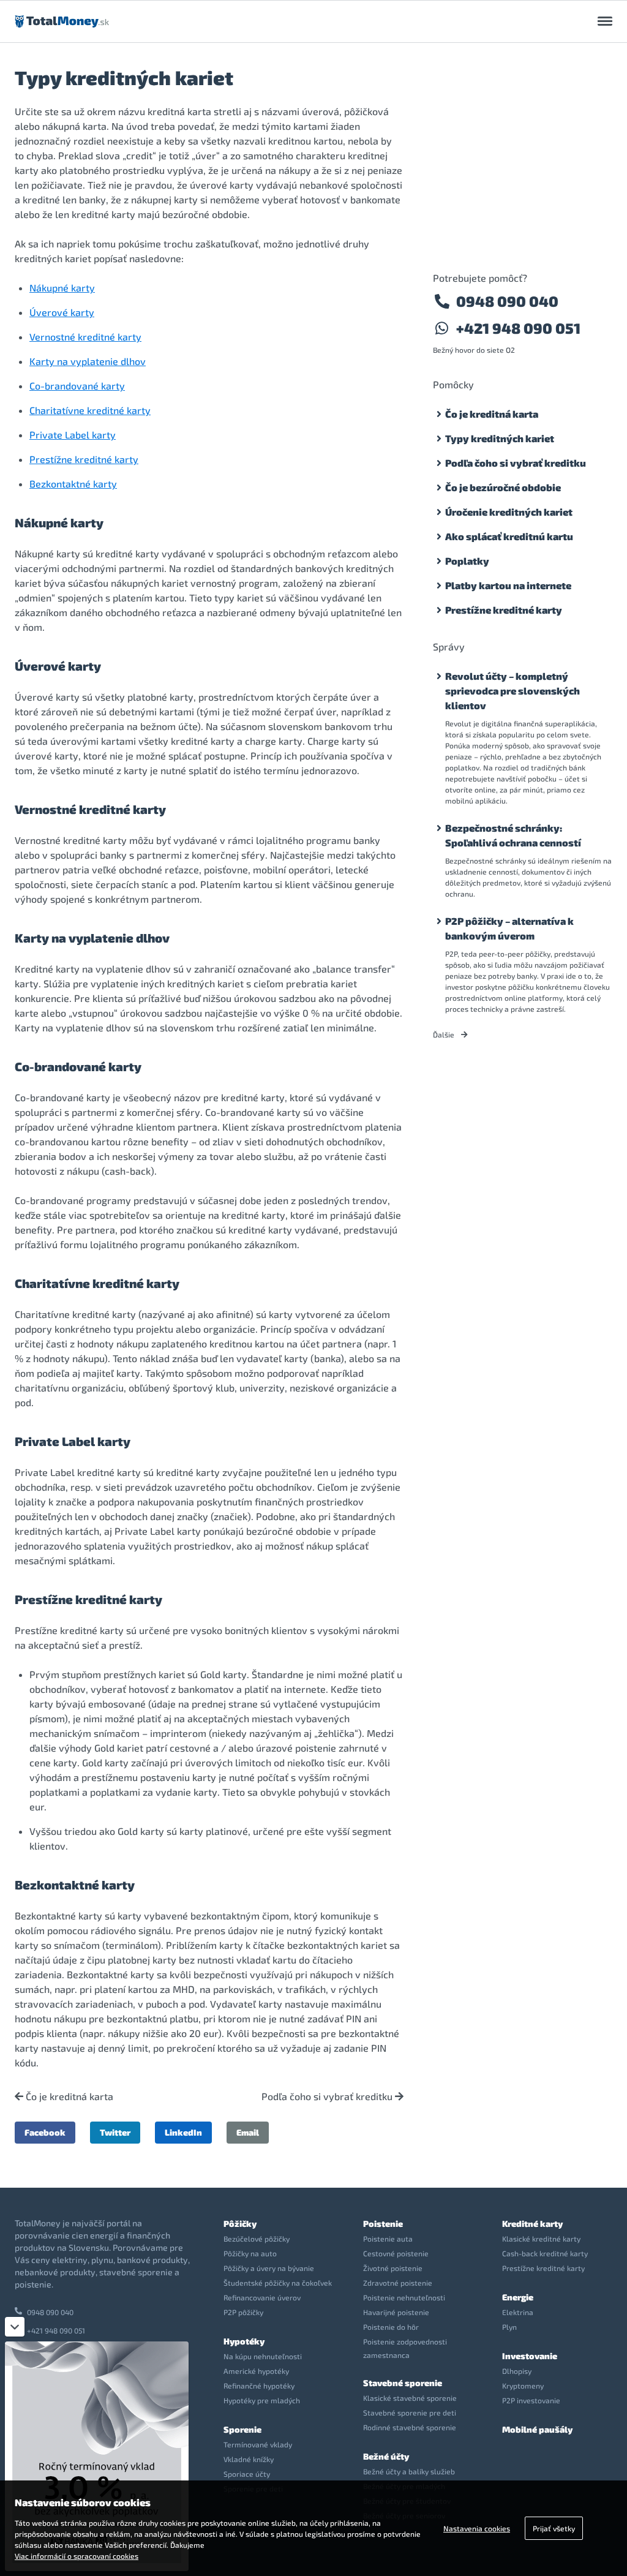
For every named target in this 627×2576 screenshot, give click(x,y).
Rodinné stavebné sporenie (410, 2427)
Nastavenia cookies (477, 2528)
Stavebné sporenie (403, 2383)
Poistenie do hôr (391, 2327)
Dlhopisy (517, 2371)
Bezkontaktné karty (73, 484)
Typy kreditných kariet (500, 438)
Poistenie (383, 2224)
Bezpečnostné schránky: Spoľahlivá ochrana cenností (513, 835)
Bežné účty (386, 2456)
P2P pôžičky (243, 2312)
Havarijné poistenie (396, 2312)
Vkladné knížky (249, 2459)
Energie (518, 2297)
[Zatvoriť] (15, 2327)
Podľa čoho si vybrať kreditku (328, 2096)
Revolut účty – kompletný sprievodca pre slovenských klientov (512, 691)
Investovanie (530, 2356)
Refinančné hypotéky (259, 2386)
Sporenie (242, 2429)
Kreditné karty (532, 2224)
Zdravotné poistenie (398, 2283)
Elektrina (518, 2312)
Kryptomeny (523, 2386)
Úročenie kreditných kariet (509, 512)
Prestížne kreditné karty (84, 459)
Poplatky (467, 561)
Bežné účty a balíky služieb (409, 2471)
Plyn (509, 2327)
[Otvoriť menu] (605, 21)
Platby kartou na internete (508, 585)
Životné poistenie (393, 2268)
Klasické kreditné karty (541, 2239)
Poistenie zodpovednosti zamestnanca (405, 2348)
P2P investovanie (531, 2400)
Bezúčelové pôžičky (257, 2239)
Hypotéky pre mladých (262, 2400)
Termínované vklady (258, 2444)
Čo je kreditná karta (68, 2096)
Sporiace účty (247, 2474)
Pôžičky (240, 2224)
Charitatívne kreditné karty (90, 410)
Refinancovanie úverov (262, 2297)
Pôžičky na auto (250, 2253)
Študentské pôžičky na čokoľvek (278, 2283)
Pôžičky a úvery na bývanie (269, 2268)
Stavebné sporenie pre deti (410, 2412)
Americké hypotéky (256, 2371)
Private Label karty (73, 435)
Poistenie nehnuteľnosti (404, 2297)
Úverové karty (62, 312)
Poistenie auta (388, 2239)
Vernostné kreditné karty (85, 337)
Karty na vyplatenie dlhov (88, 361)
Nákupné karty (62, 288)
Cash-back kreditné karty (545, 2253)
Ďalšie (445, 1034)
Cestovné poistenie (396, 2253)
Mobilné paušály (537, 2429)
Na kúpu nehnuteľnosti (263, 2356)
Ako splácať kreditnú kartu (509, 536)
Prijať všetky (554, 2528)
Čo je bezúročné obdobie (503, 487)
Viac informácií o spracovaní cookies (77, 2556)
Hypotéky (244, 2341)
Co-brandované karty (77, 386)
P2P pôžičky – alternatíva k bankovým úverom (509, 928)
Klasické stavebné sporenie (410, 2398)
